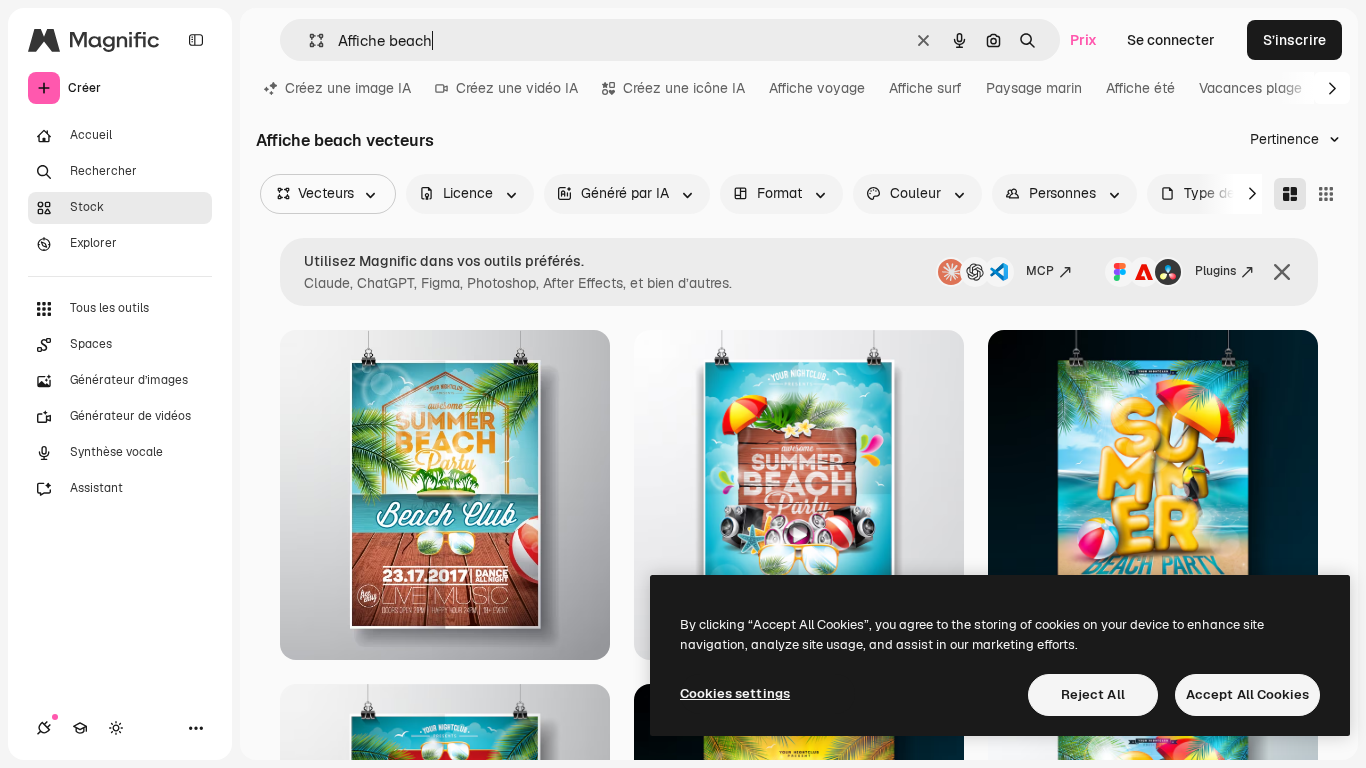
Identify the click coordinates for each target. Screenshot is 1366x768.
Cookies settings (735, 693)
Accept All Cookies (1247, 694)
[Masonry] (1290, 194)
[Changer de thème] (116, 728)
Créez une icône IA (684, 88)
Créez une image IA (348, 88)
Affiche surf (925, 88)
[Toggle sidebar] (196, 40)
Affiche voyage (817, 88)
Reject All (1093, 694)
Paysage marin (1034, 88)
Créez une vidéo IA (517, 88)
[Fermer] (1282, 272)
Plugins (1215, 271)
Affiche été (1140, 88)
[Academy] (80, 728)
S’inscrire (1294, 40)
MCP (1040, 271)
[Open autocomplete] (308, 40)
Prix (1083, 40)
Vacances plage (1250, 88)
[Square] (1326, 194)
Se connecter (1171, 40)
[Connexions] (44, 728)
